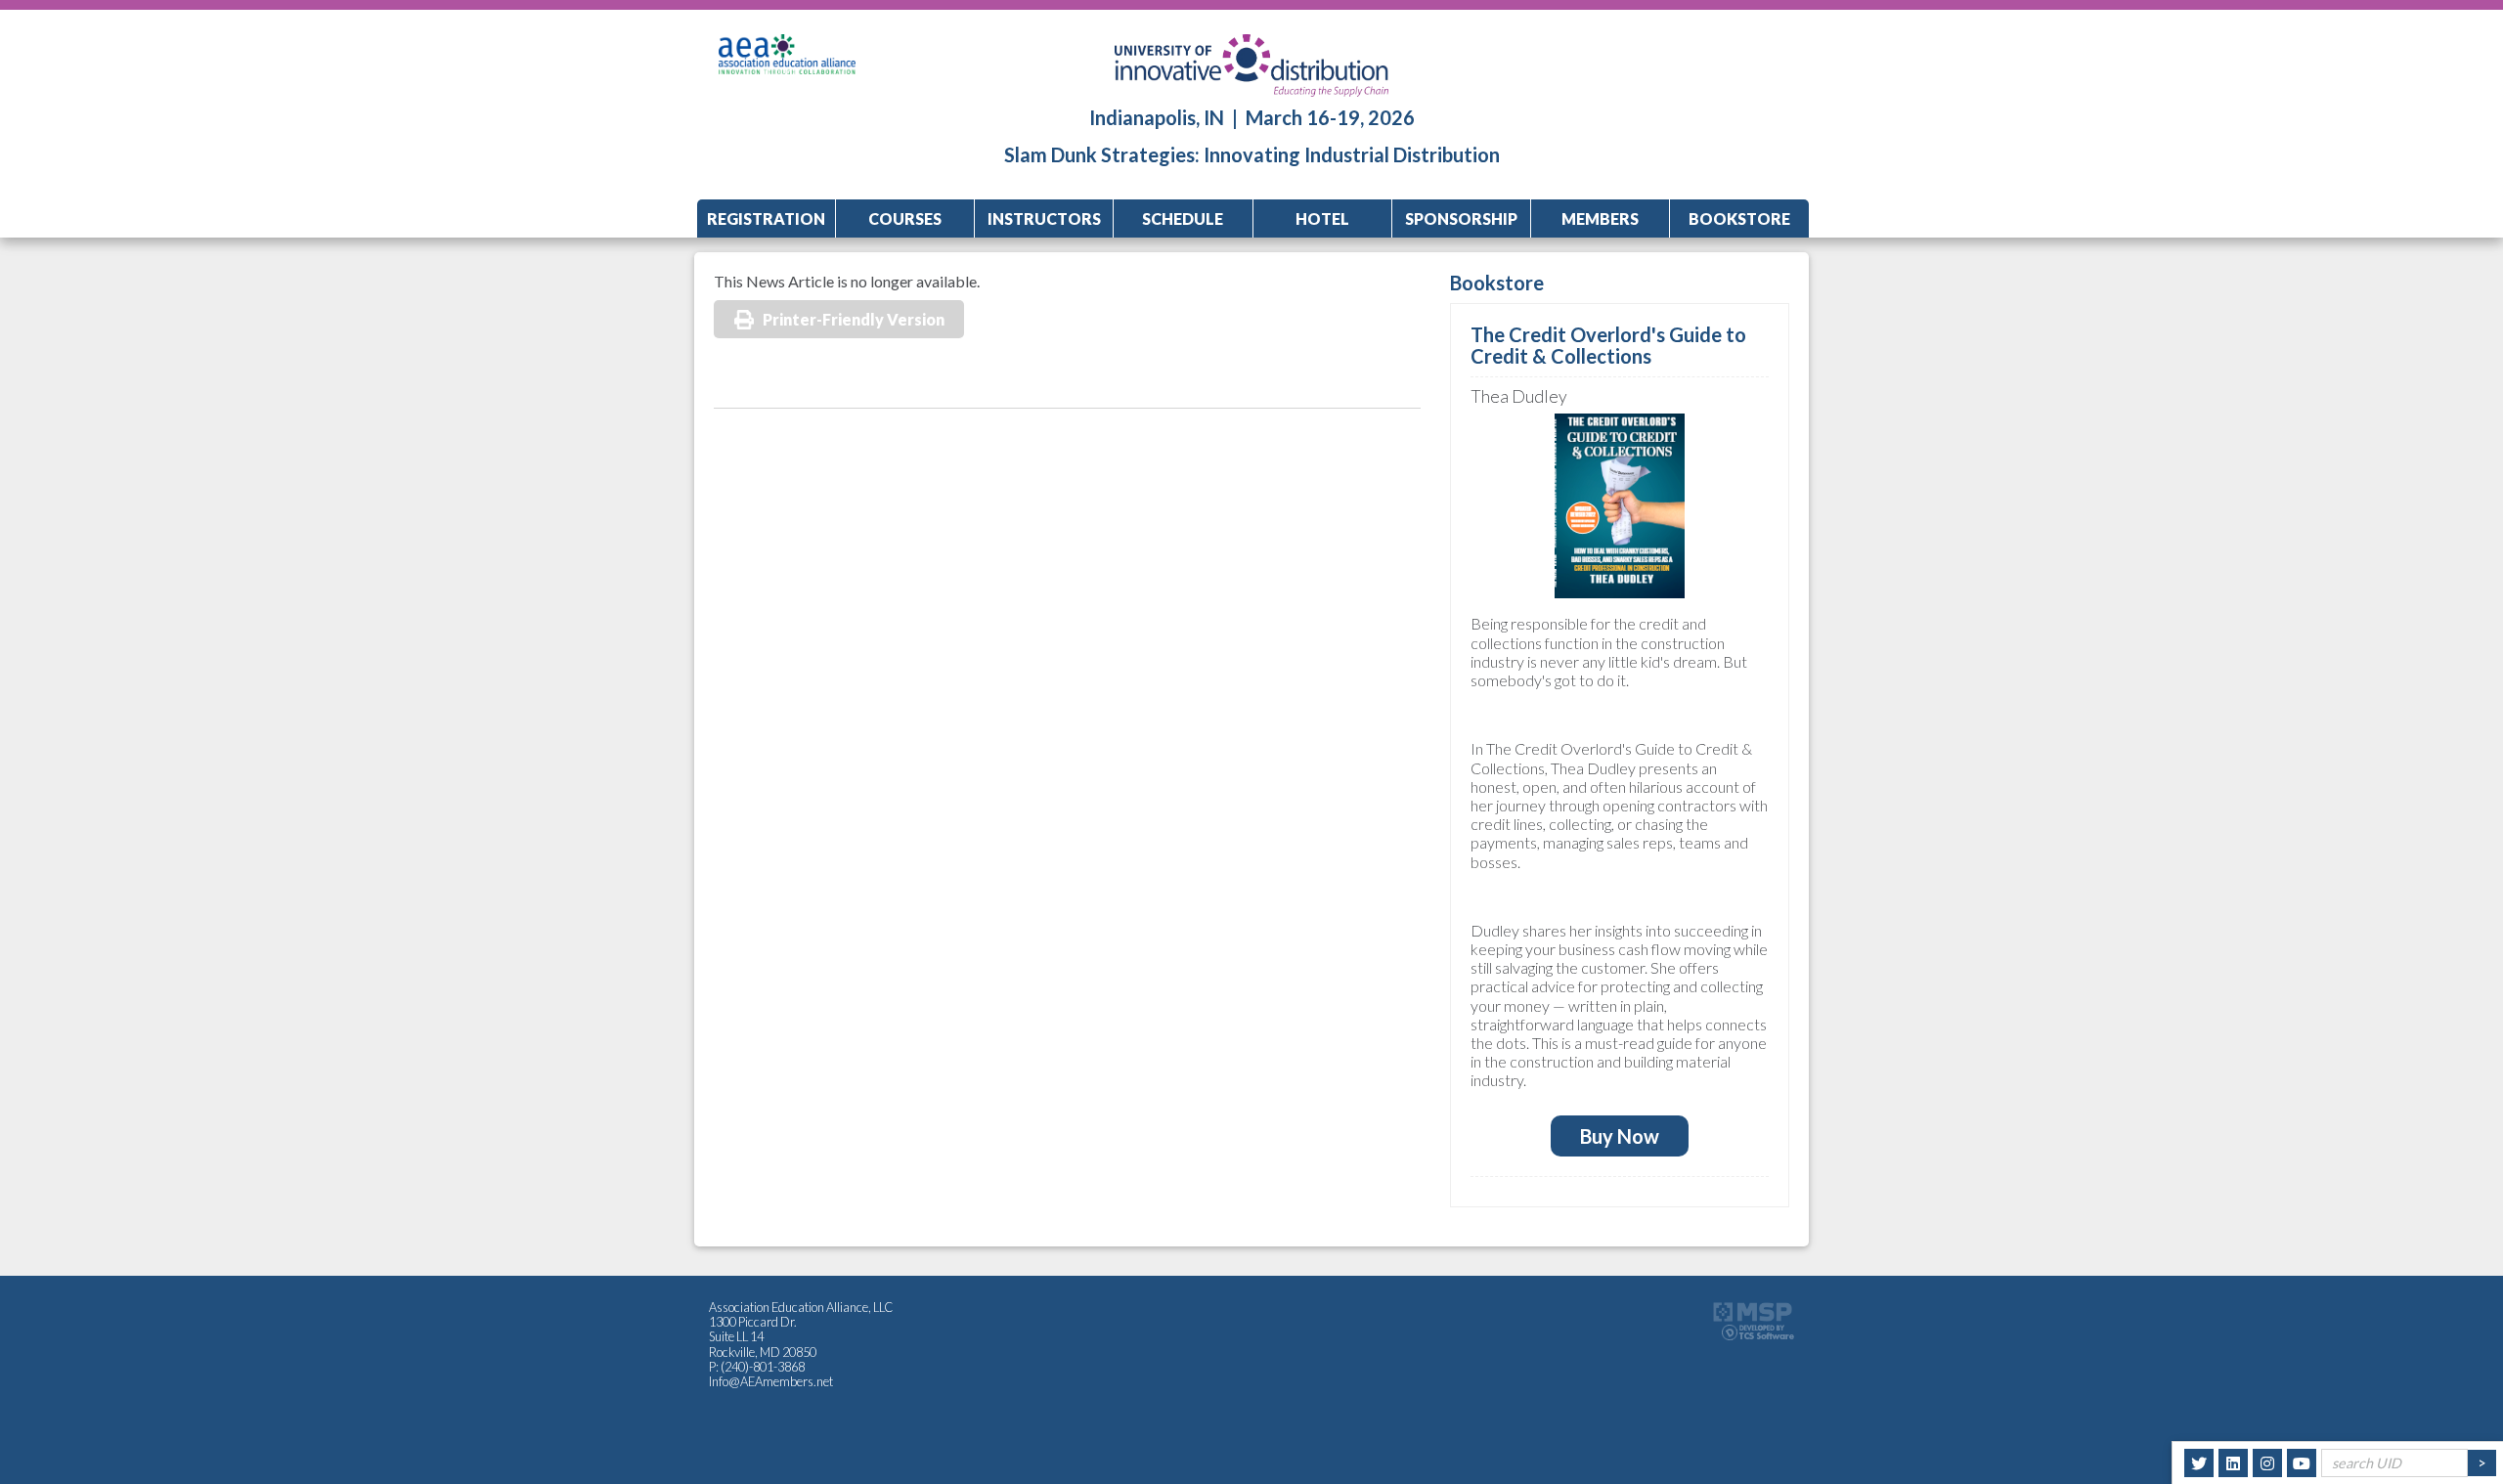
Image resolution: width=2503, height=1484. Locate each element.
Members (1600, 218)
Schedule (1183, 218)
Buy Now (1620, 1136)
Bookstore (1739, 218)
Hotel (1322, 218)
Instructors (1044, 218)
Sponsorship (1461, 218)
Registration (766, 218)
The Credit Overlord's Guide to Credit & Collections (1608, 345)
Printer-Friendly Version (854, 319)
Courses (905, 218)
